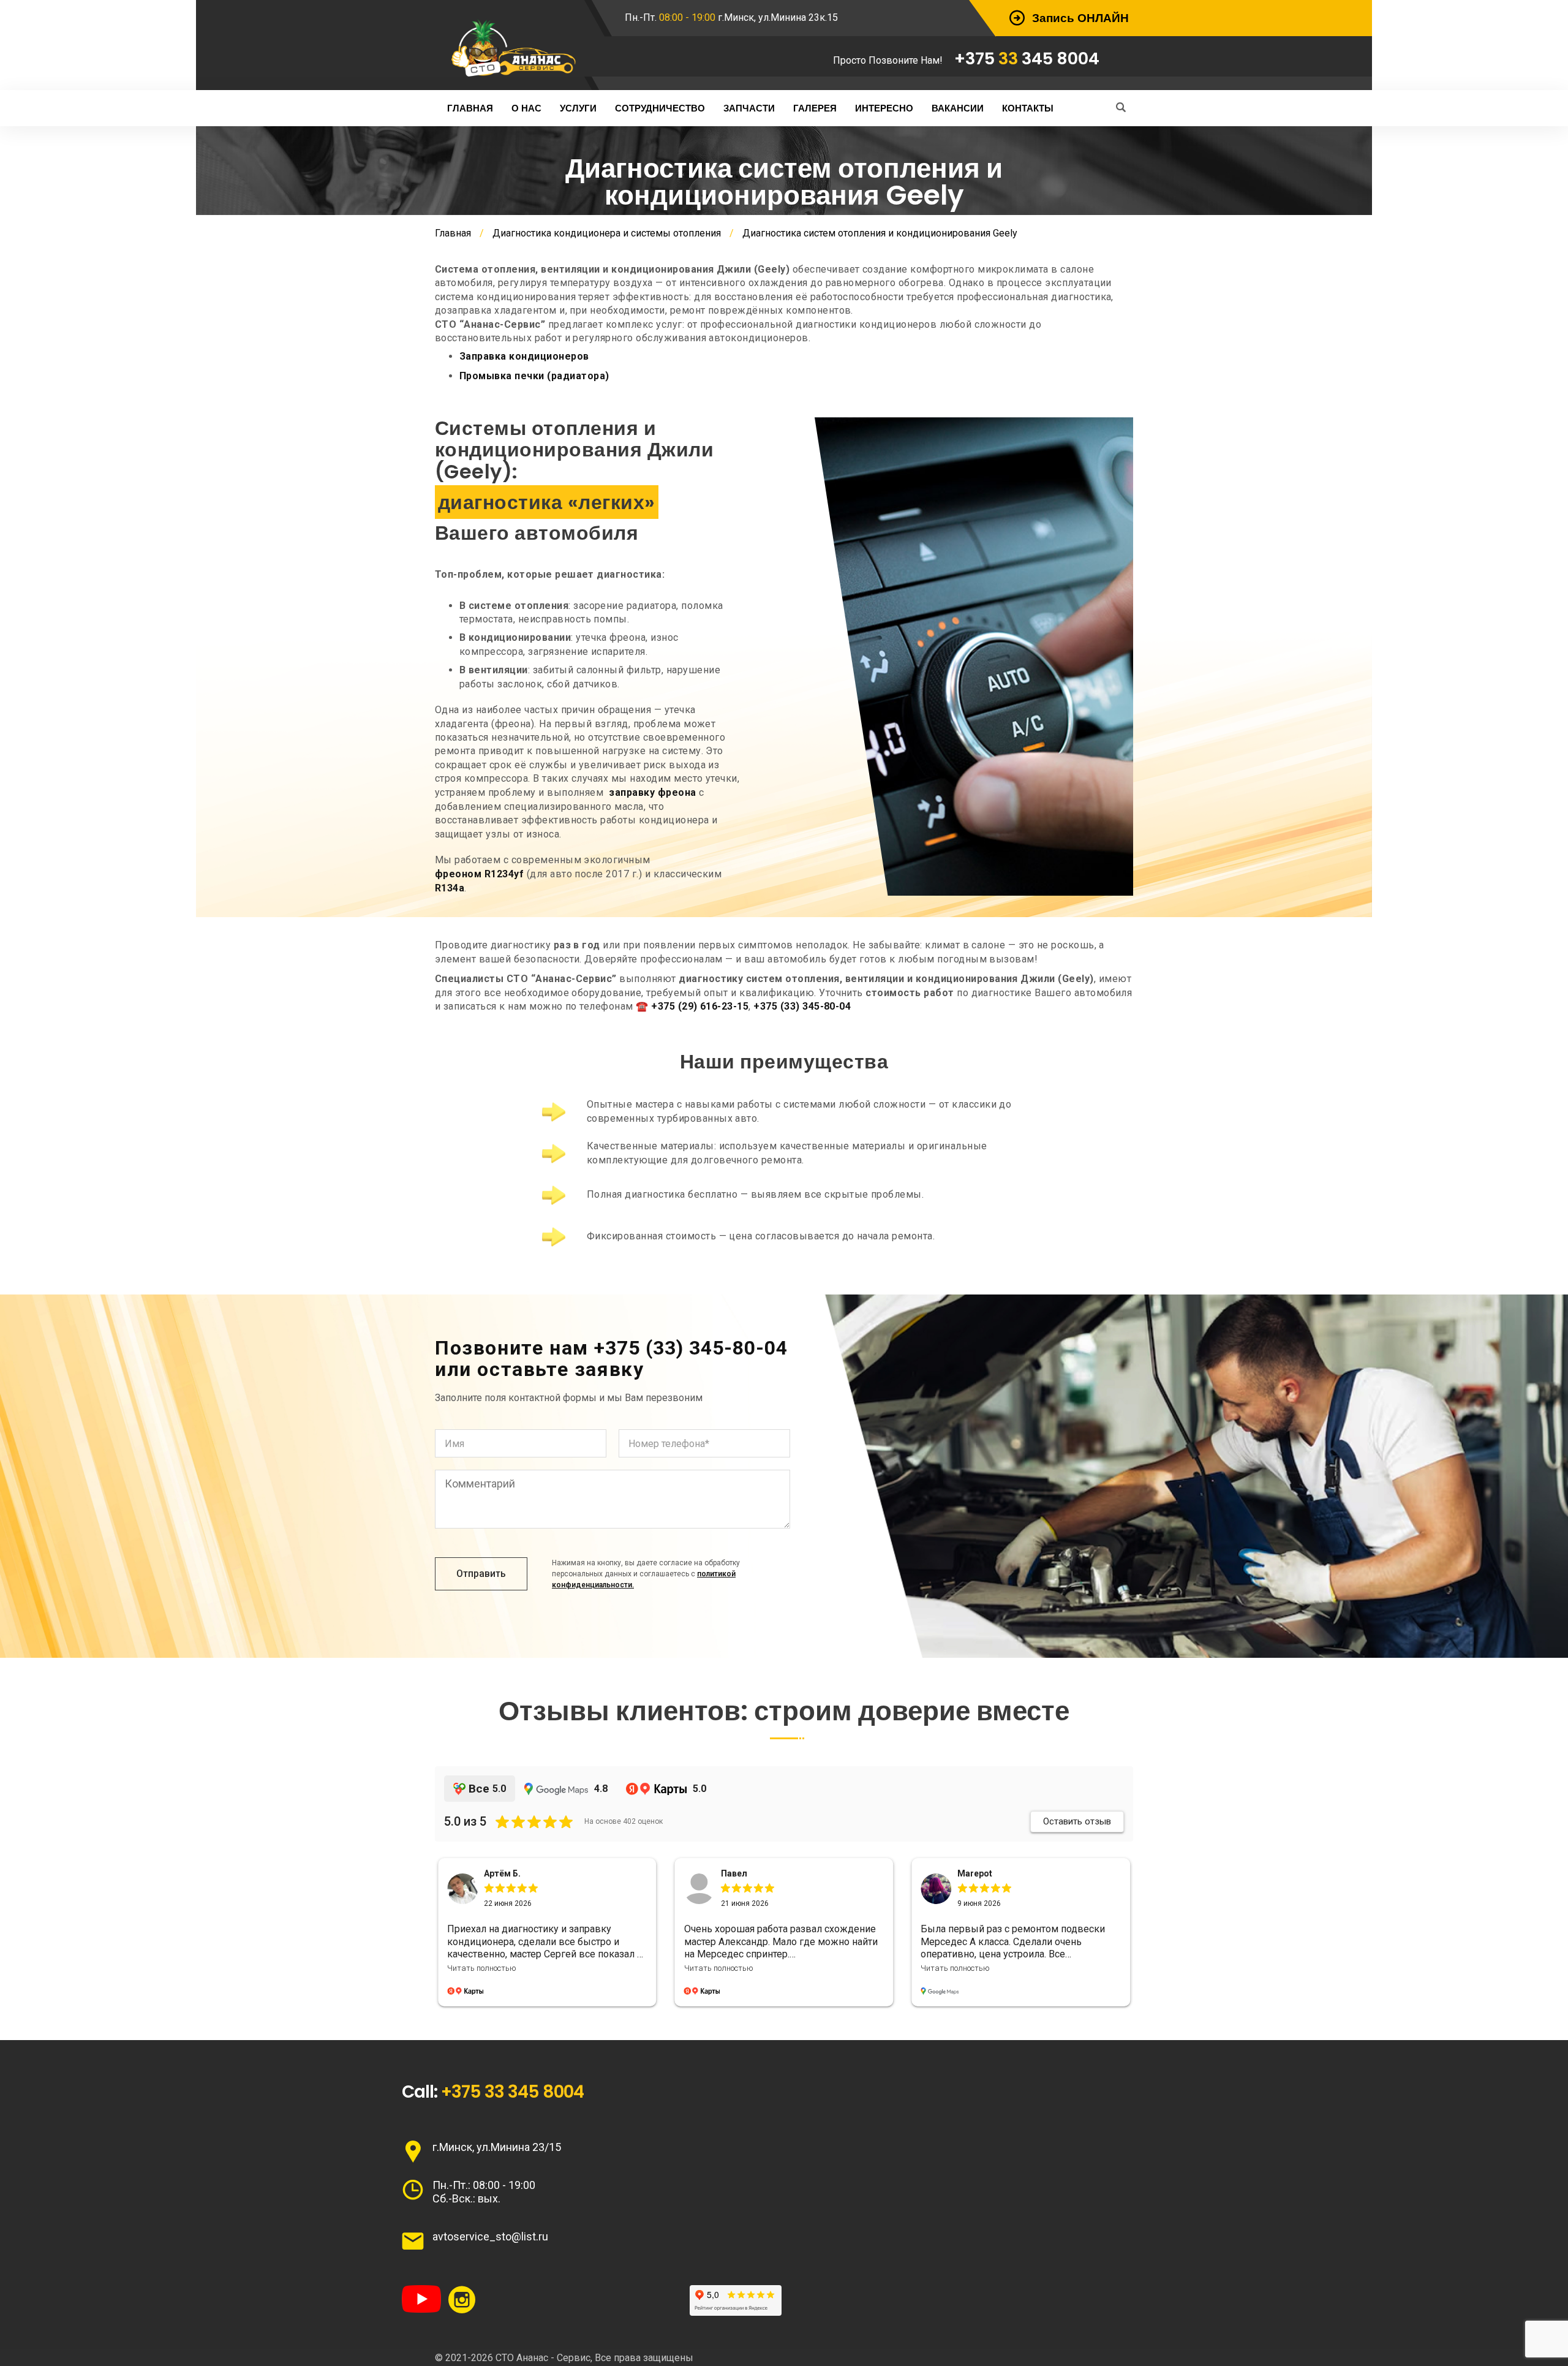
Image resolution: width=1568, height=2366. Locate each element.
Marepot (738, 1873)
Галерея (815, 108)
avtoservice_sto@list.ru (490, 2236)
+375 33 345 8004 (512, 2092)
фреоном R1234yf (479, 874)
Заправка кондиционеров (524, 356)
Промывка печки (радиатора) (534, 376)
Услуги (578, 108)
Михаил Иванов (990, 1873)
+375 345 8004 (1027, 59)
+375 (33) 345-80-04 (802, 1006)
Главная (470, 108)
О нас (526, 108)
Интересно (884, 108)
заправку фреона (652, 792)
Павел (497, 1873)
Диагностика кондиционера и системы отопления (607, 233)
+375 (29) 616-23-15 (700, 1006)
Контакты (1028, 108)
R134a (450, 888)
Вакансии (958, 108)
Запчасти (749, 108)
